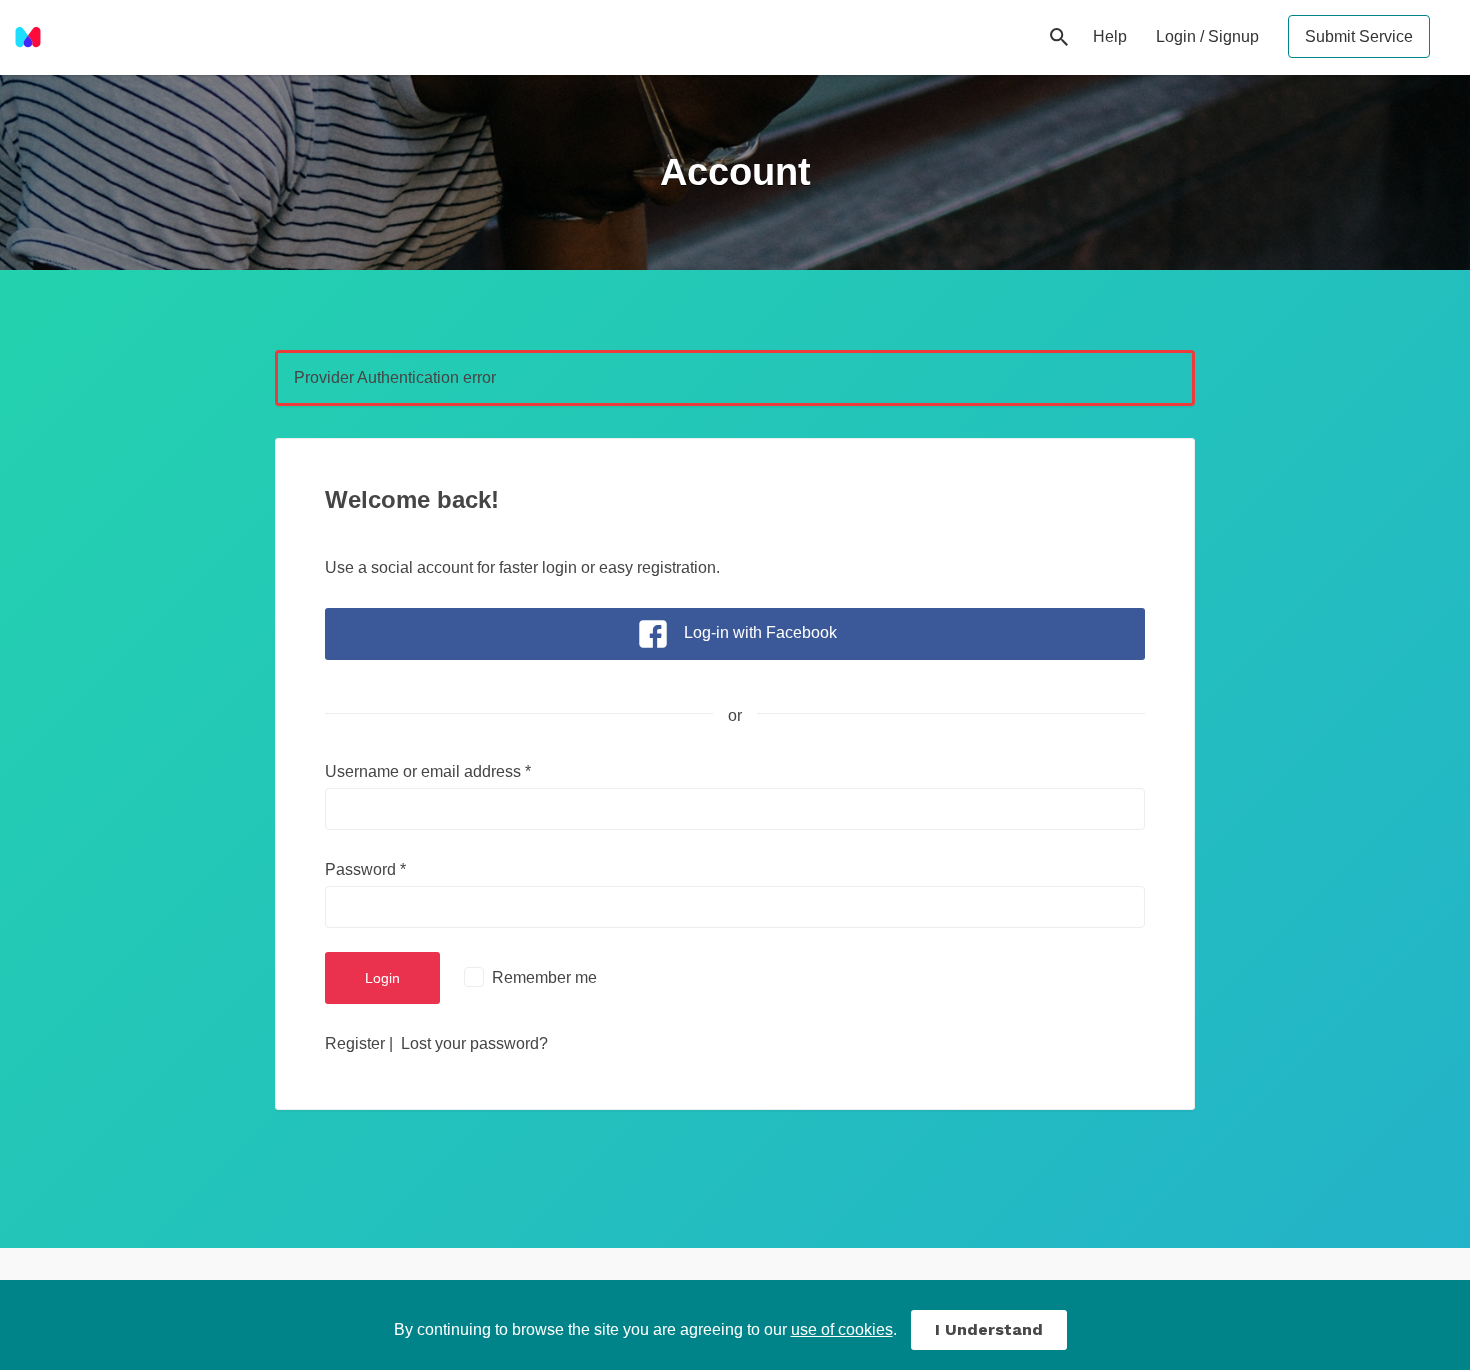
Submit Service (1359, 36)
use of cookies (842, 1329)
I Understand (989, 1329)
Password (365, 869)
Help (1110, 36)
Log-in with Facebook (760, 632)
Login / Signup (1207, 36)
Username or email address (428, 771)
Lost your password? (474, 1043)
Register (355, 1043)
